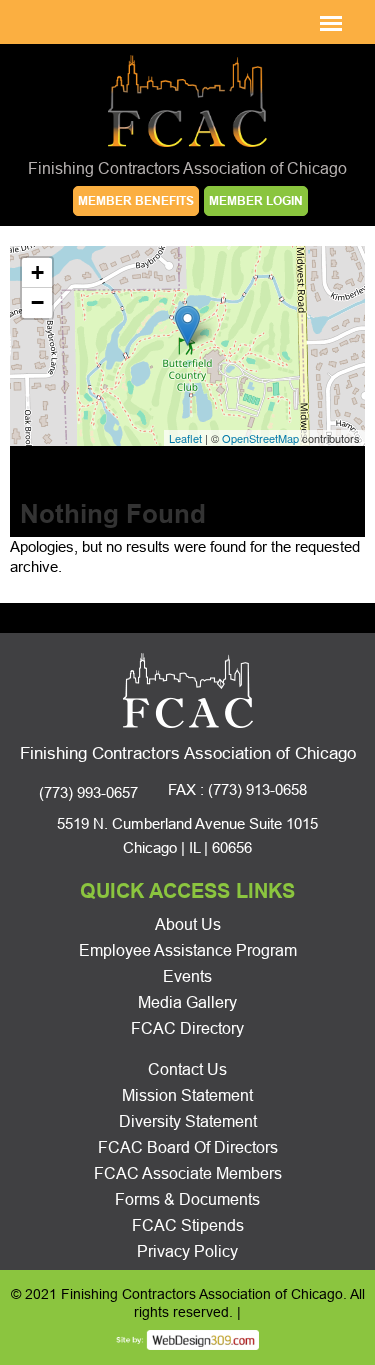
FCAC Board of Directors (188, 1147)
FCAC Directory (187, 1028)
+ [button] (37, 272)
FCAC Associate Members (188, 1173)
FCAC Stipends (188, 1225)
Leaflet (185, 438)
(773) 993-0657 (88, 792)
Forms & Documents (187, 1199)
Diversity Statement (188, 1121)
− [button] (37, 302)
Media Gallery (187, 1002)
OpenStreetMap (260, 438)
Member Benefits (136, 201)
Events (187, 976)
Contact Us (187, 1069)
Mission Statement (187, 1095)
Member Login (256, 201)
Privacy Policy (187, 1251)
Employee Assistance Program (188, 950)
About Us (188, 924)
